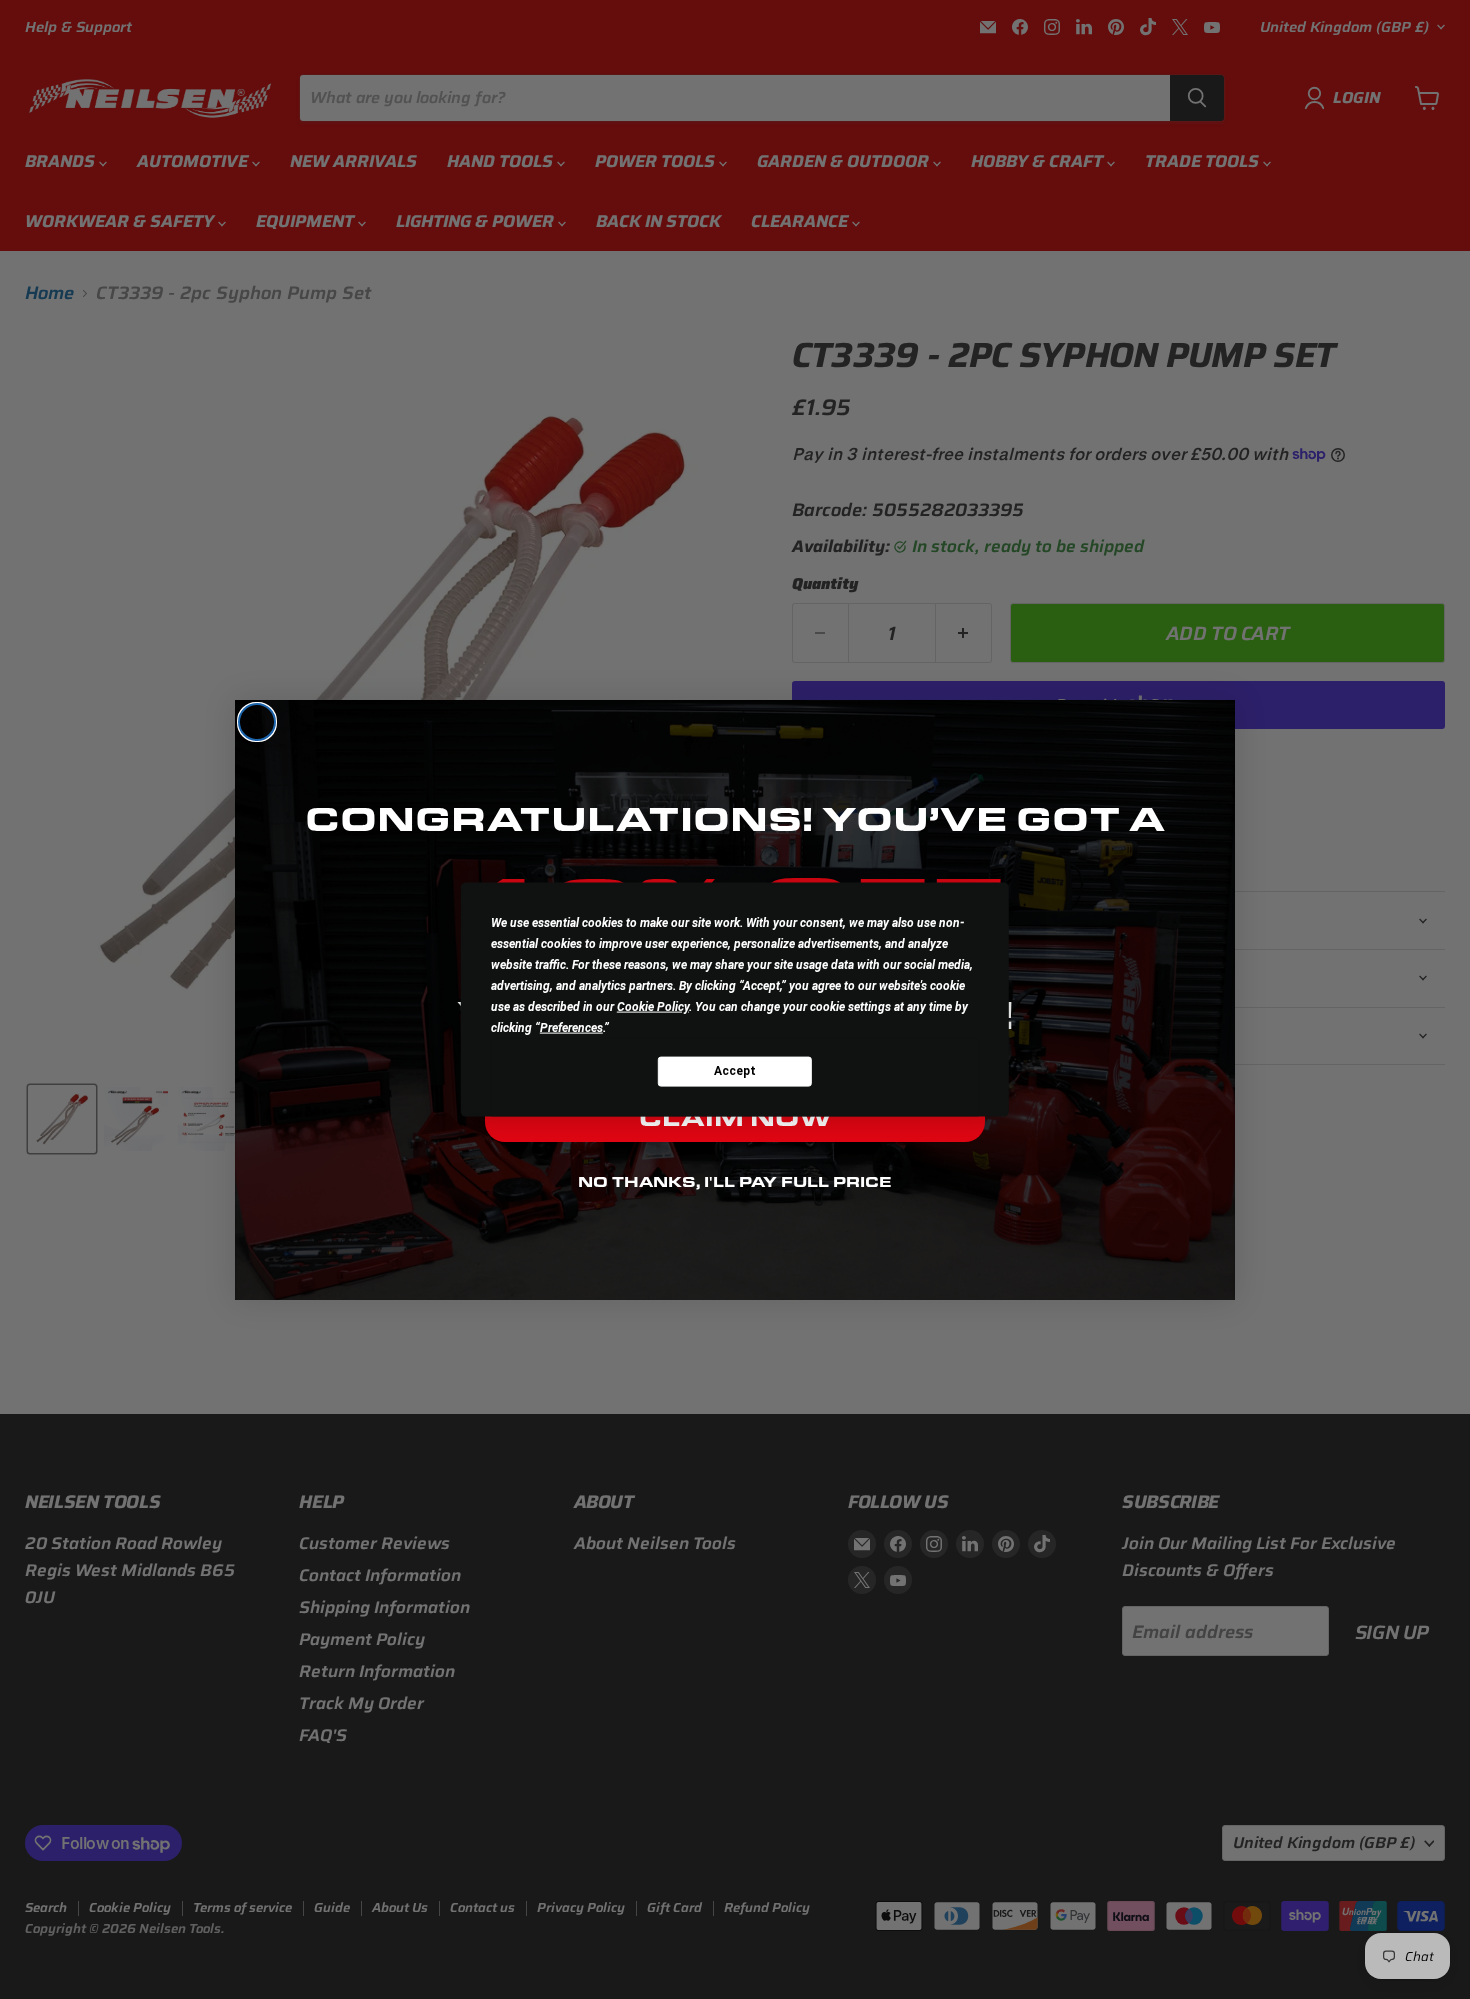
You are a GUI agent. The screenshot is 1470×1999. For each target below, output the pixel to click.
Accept (735, 1071)
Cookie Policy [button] (653, 1006)
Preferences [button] (571, 1027)
